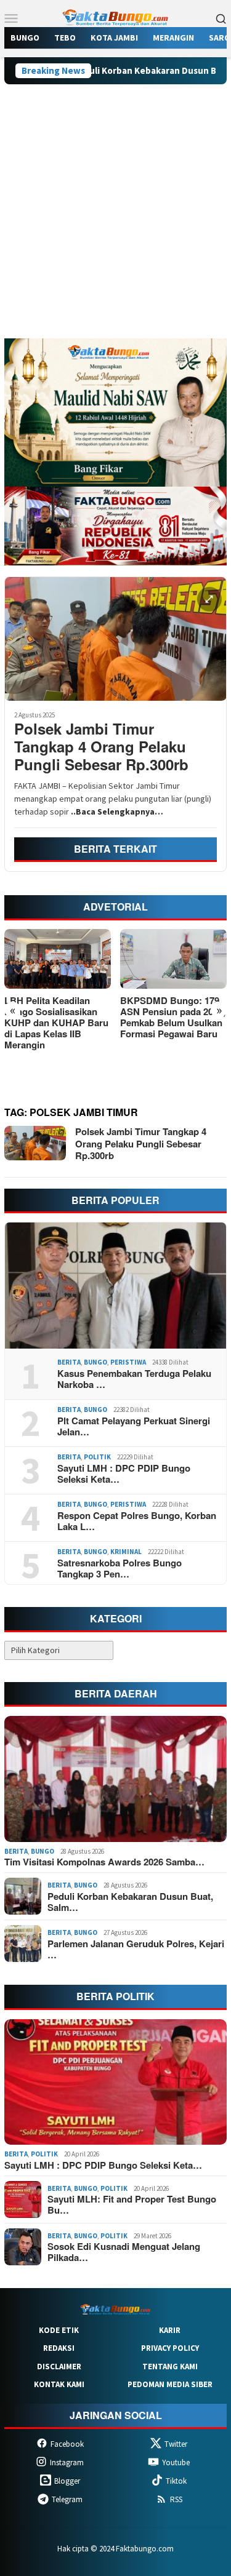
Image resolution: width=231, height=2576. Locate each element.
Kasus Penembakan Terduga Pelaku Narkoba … (134, 1379)
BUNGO (95, 1362)
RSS (176, 2499)
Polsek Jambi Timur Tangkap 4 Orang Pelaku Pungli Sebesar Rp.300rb (101, 746)
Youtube (176, 2462)
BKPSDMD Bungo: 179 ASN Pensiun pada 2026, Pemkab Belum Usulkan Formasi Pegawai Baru (106, 1017)
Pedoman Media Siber (170, 2384)
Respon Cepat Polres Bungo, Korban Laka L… (137, 1521)
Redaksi (59, 2348)
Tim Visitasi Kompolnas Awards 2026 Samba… (104, 1862)
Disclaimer (59, 2367)
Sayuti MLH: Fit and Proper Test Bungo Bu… (132, 2204)
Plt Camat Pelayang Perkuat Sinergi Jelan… (134, 1426)
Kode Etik (59, 2330)
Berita (69, 1362)
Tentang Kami (170, 2367)
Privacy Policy (170, 2348)
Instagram (67, 2462)
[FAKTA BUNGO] (115, 17)
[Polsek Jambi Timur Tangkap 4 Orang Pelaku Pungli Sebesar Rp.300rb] (115, 639)
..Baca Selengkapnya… (117, 811)
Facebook (67, 2444)
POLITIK (97, 1457)
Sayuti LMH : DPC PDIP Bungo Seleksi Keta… (124, 1473)
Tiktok (176, 2481)
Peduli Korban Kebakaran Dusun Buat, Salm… (130, 1902)
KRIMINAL (126, 1552)
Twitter (176, 2444)
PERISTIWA (128, 1362)
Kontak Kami (59, 2384)
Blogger (67, 2481)
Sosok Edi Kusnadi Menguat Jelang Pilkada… (124, 2252)
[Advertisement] (115, 217)
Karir (170, 2330)
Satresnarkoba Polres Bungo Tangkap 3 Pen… (120, 1568)
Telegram (67, 2499)
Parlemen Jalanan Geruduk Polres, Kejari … (136, 1949)
